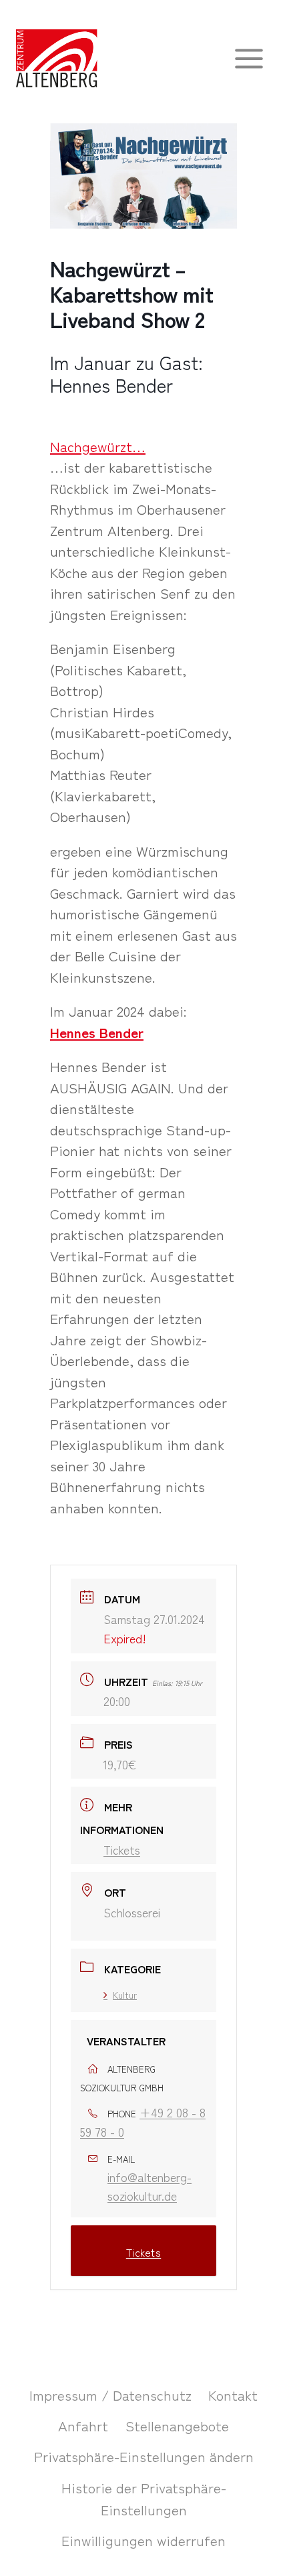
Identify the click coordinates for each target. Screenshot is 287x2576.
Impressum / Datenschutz (110, 2395)
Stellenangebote (177, 2425)
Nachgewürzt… (98, 446)
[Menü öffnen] (249, 58)
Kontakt (233, 2395)
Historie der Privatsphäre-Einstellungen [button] (144, 2499)
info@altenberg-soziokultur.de (150, 2186)
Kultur (125, 1995)
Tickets (122, 1849)
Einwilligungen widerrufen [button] (143, 2540)
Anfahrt (83, 2425)
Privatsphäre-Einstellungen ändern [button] (144, 2456)
